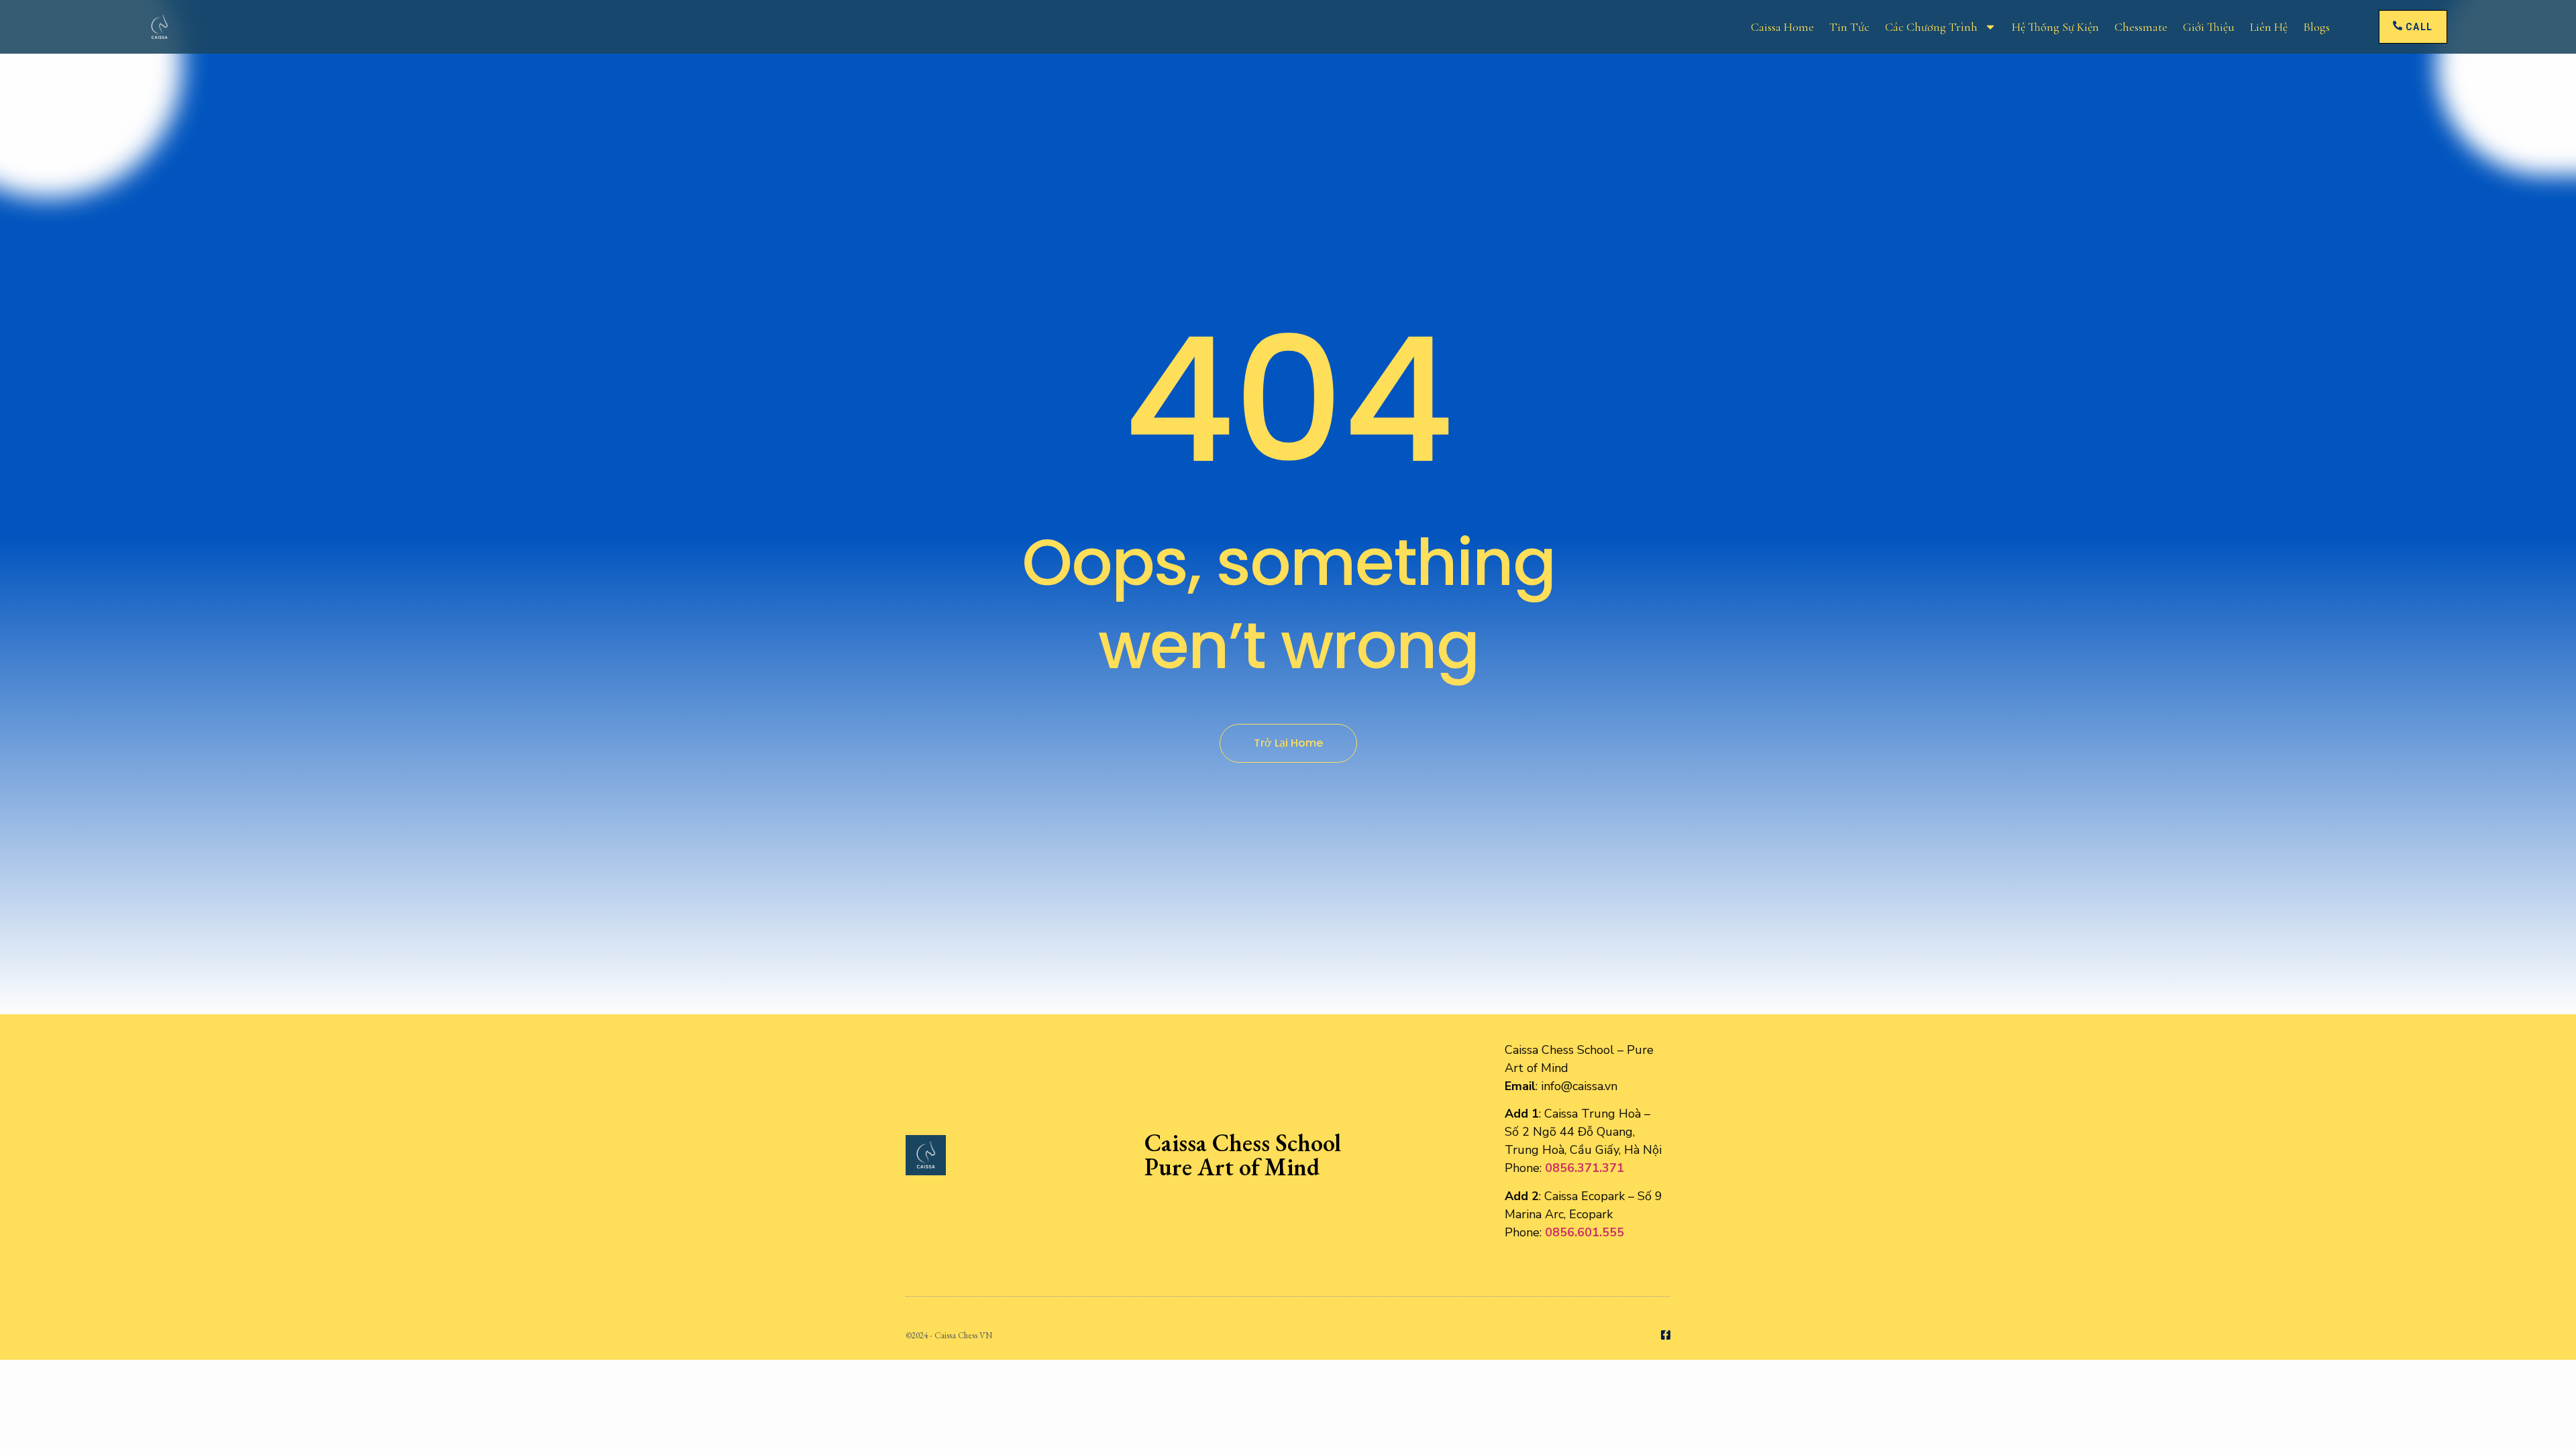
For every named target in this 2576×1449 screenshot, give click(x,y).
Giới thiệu (2209, 27)
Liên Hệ (2269, 27)
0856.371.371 (1585, 1168)
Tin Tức (1849, 27)
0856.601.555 (1585, 1232)
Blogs (2316, 27)
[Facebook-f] (1666, 1335)
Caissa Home (1782, 27)
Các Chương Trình (1931, 27)
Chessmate (2141, 27)
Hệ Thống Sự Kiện (2055, 27)
